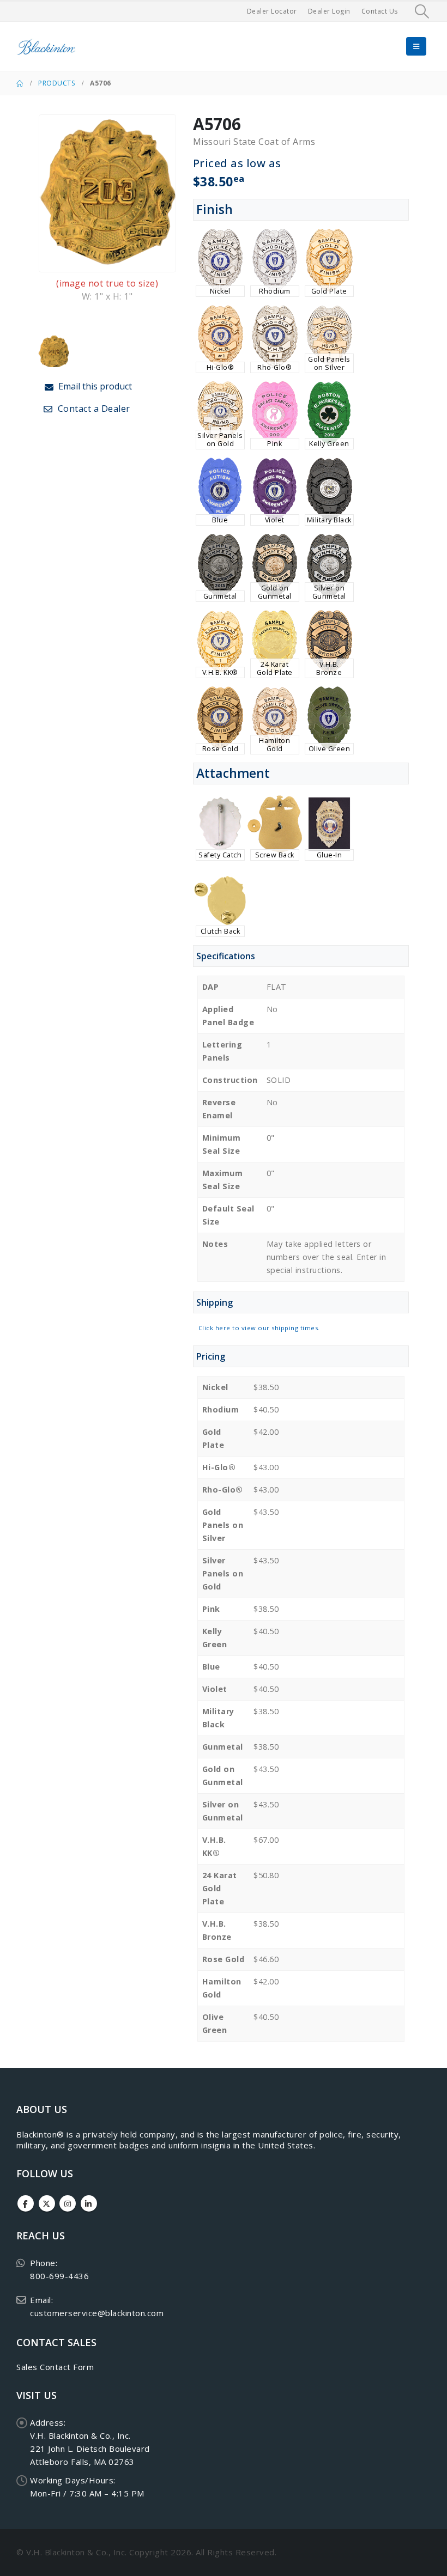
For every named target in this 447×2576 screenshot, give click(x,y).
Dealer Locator (272, 11)
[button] (422, 11)
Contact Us (380, 11)
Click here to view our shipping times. (259, 1328)
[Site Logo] (46, 47)
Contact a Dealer (93, 409)
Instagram (68, 2203)
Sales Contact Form (55, 2367)
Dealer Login (329, 11)
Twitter (47, 2203)
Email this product (94, 386)
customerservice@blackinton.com (97, 2313)
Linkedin (89, 2203)
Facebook (26, 2203)
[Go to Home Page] (20, 83)
